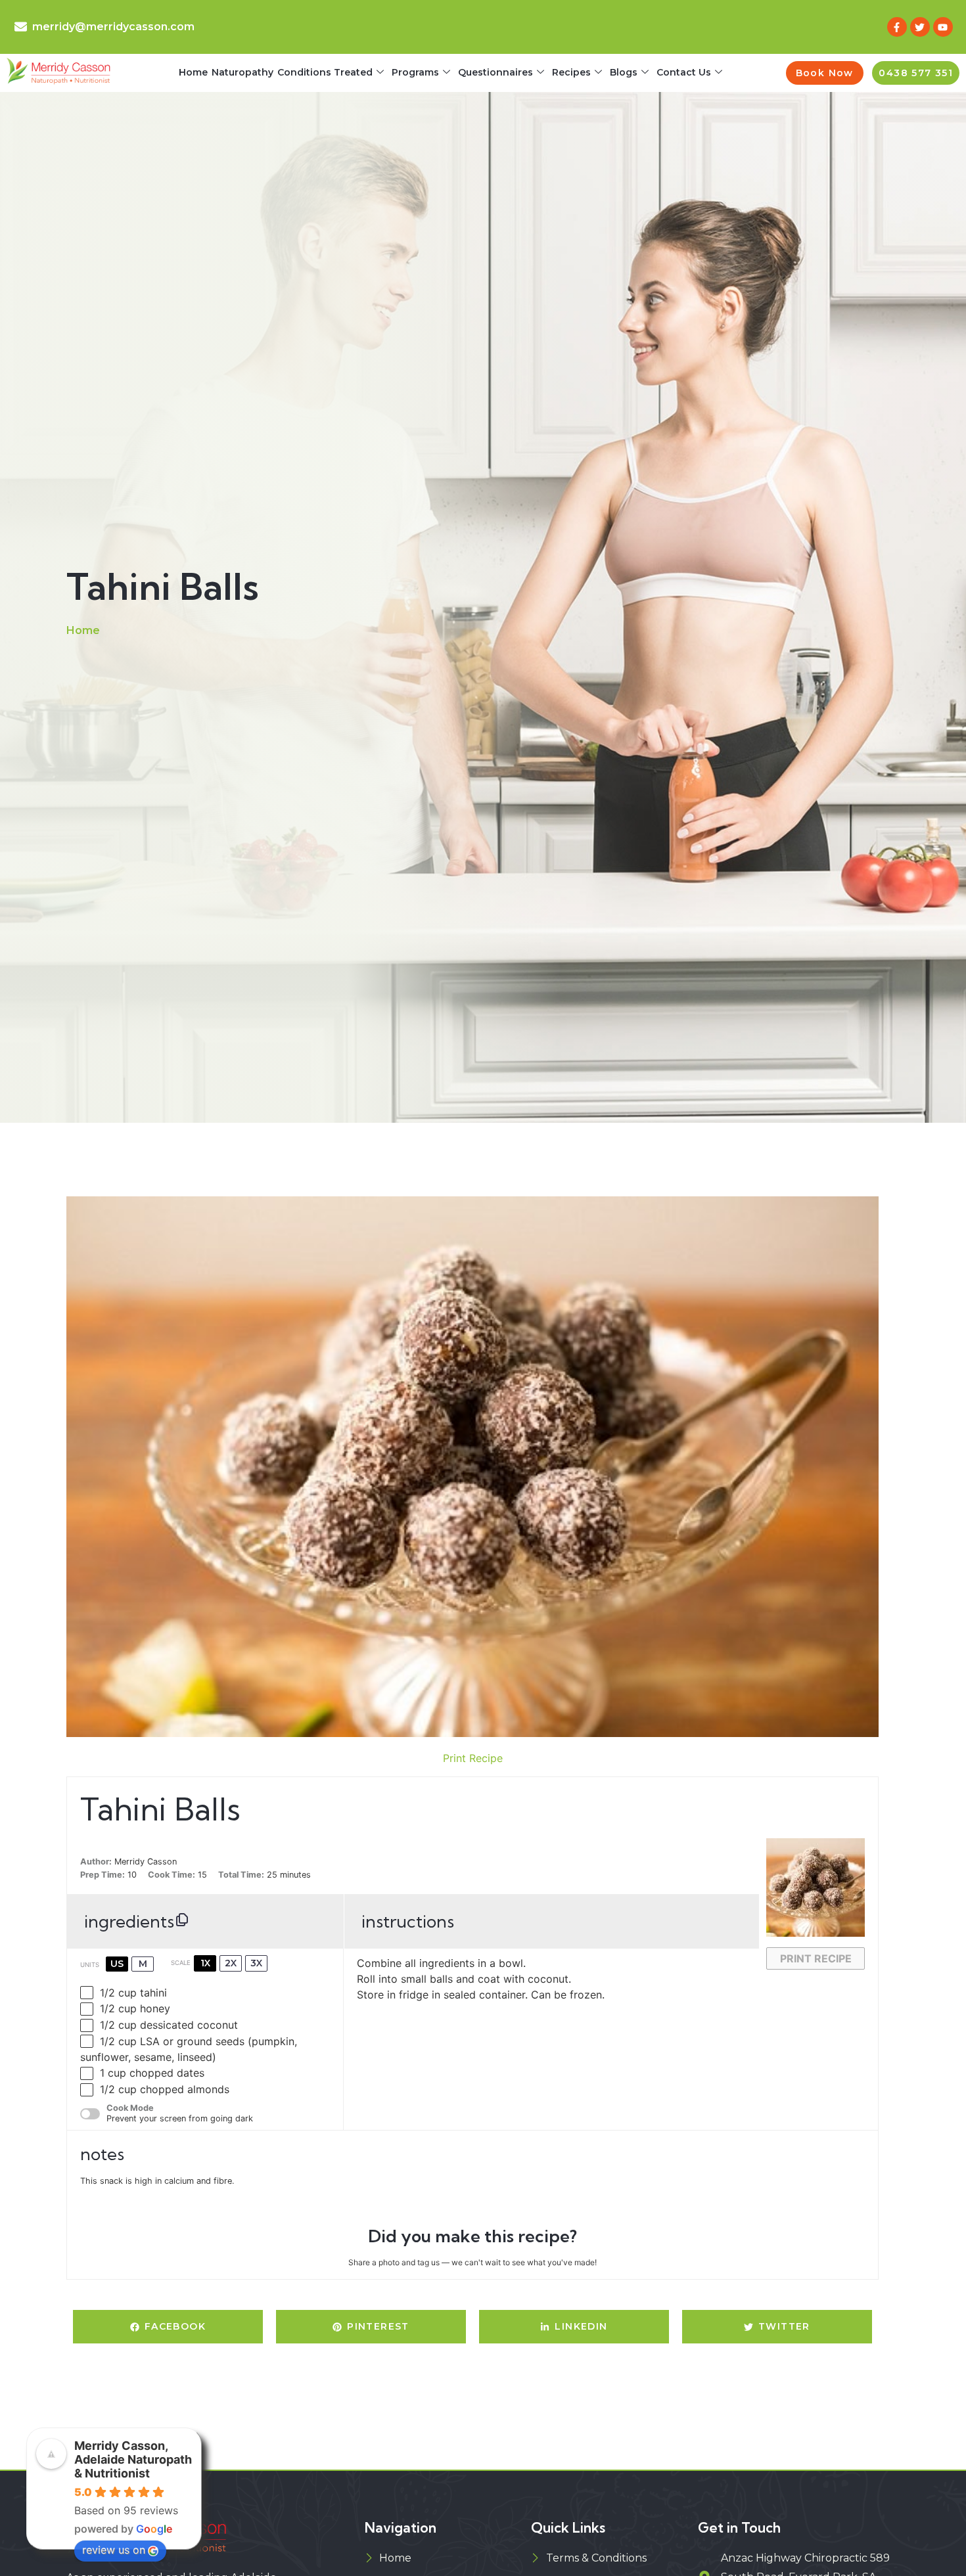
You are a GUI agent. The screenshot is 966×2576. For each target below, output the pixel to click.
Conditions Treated (325, 72)
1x (205, 1963)
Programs (415, 72)
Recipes (571, 72)
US (117, 1964)
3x (256, 1963)
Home (193, 72)
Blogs (624, 72)
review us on (114, 2550)
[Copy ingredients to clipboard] (182, 1920)
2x (231, 1963)
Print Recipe (473, 1758)
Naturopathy (242, 72)
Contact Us (684, 72)
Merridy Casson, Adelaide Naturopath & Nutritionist (133, 2459)
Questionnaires (495, 72)
